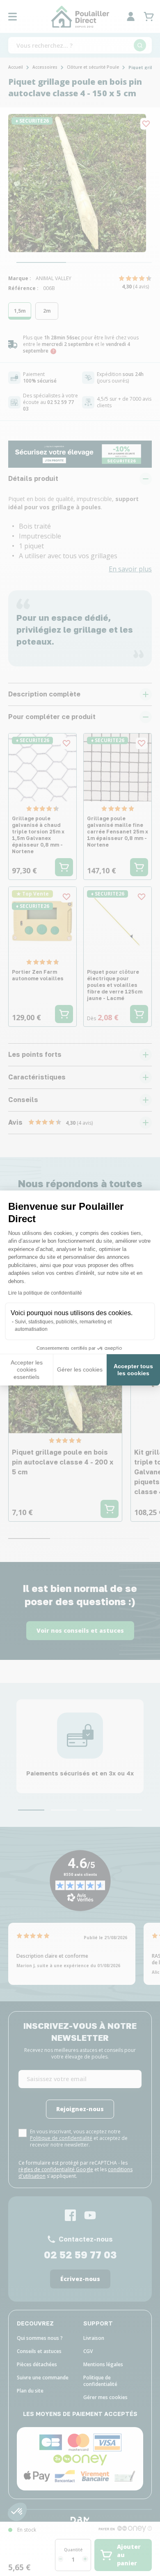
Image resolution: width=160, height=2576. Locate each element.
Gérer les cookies (80, 1369)
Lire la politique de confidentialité (45, 1293)
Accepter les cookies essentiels (27, 1370)
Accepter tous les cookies (133, 1370)
